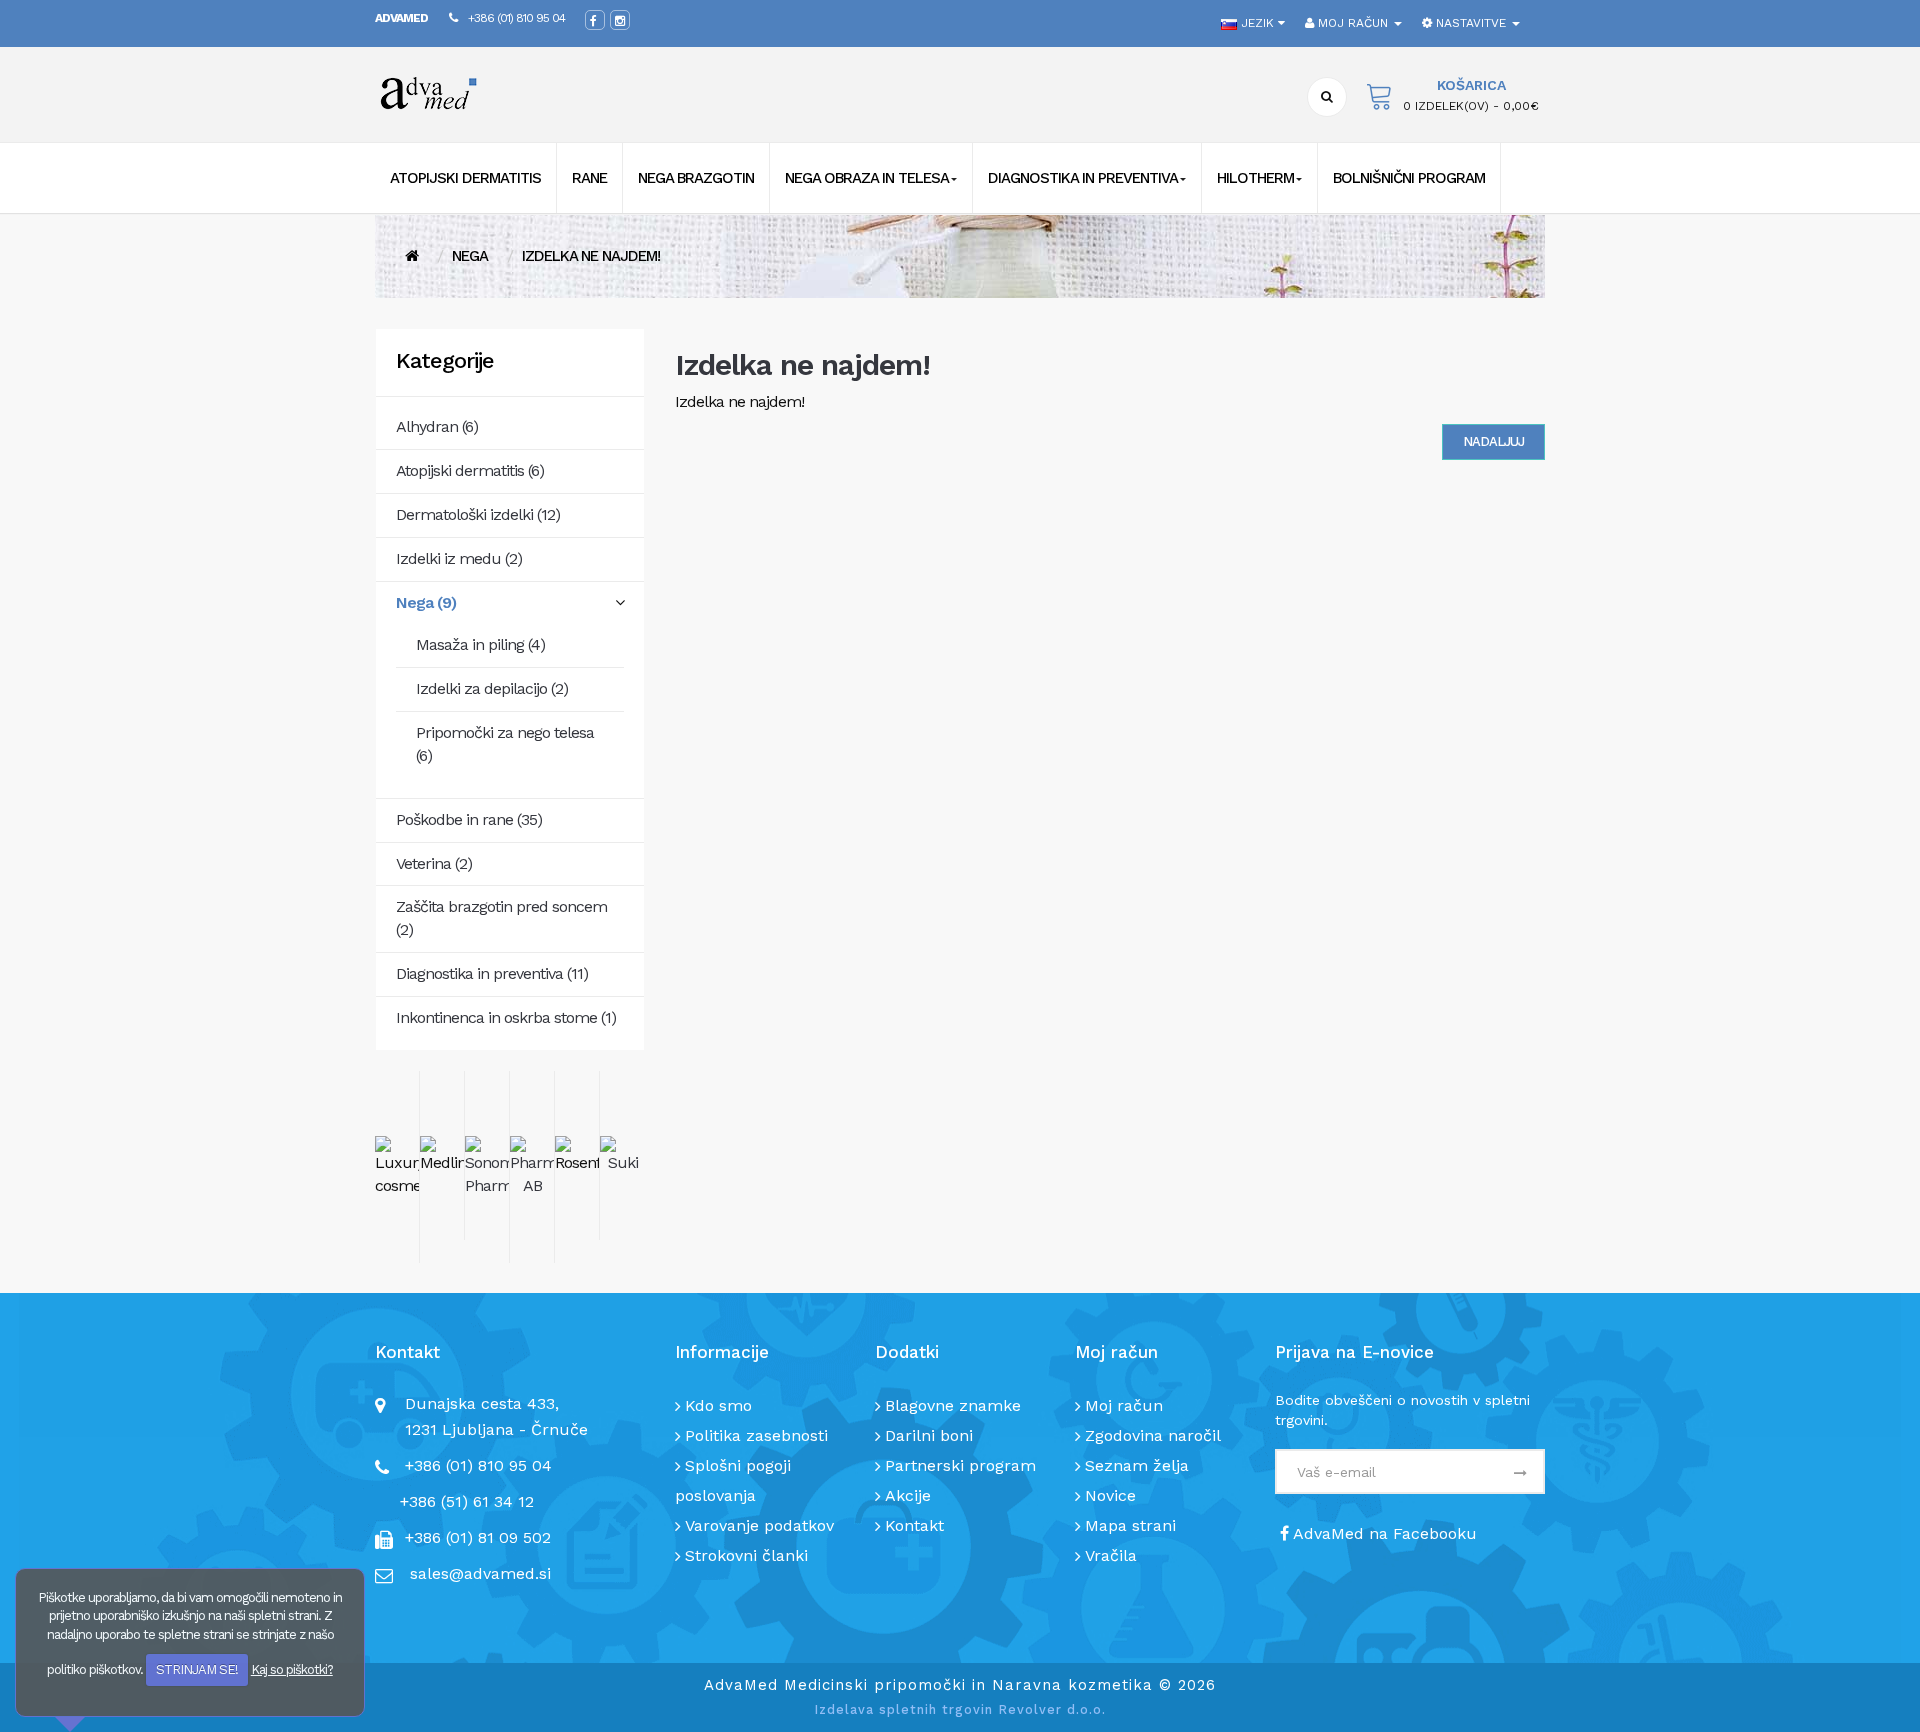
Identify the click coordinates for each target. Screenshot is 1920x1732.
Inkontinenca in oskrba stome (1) (506, 1017)
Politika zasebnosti (756, 1435)
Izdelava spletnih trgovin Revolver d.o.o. (960, 1709)
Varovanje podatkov (759, 1525)
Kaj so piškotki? (292, 1669)
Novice (1110, 1495)
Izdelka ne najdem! (591, 256)
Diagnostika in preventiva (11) (492, 973)
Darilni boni (929, 1435)
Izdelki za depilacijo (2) (492, 688)
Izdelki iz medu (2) (459, 558)
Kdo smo (718, 1405)
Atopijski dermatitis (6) (470, 470)
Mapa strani (1130, 1525)
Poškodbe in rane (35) (469, 819)
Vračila (1111, 1555)
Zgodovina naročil (1153, 1435)
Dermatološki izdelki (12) (478, 514)
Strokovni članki (746, 1555)
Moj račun (1124, 1405)
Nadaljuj (1493, 441)
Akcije (908, 1495)
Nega (470, 256)
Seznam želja (1137, 1465)
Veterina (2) (434, 863)
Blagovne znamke (953, 1405)
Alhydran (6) (437, 426)
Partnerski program (960, 1465)
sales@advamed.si (480, 1573)
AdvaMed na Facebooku (1383, 1533)
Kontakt (914, 1525)
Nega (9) (426, 602)
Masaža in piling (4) (480, 644)
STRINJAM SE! (197, 1669)
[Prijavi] (1519, 1474)
